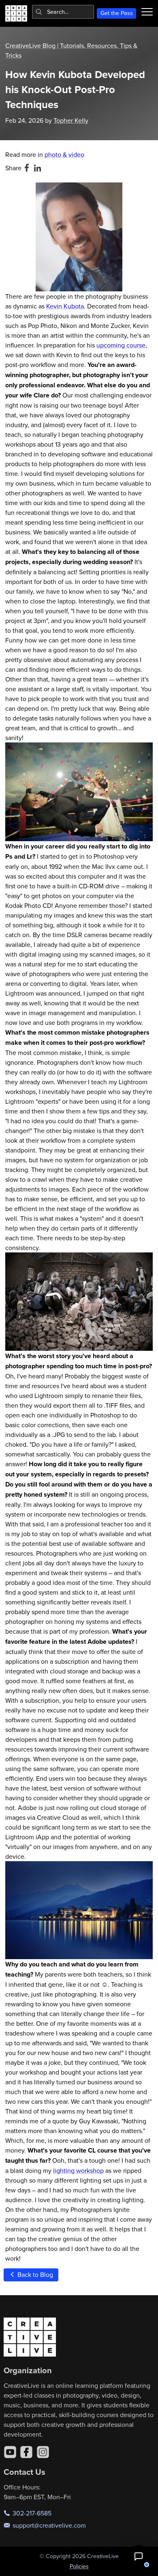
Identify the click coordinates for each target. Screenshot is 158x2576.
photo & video (64, 154)
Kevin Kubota (65, 306)
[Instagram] (43, 2452)
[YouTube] (10, 2452)
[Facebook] (26, 2452)
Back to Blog (34, 2274)
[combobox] (63, 12)
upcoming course (121, 345)
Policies (79, 2566)
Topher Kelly (71, 120)
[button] (139, 2556)
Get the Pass (117, 13)
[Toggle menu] (147, 12)
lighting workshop (78, 2170)
